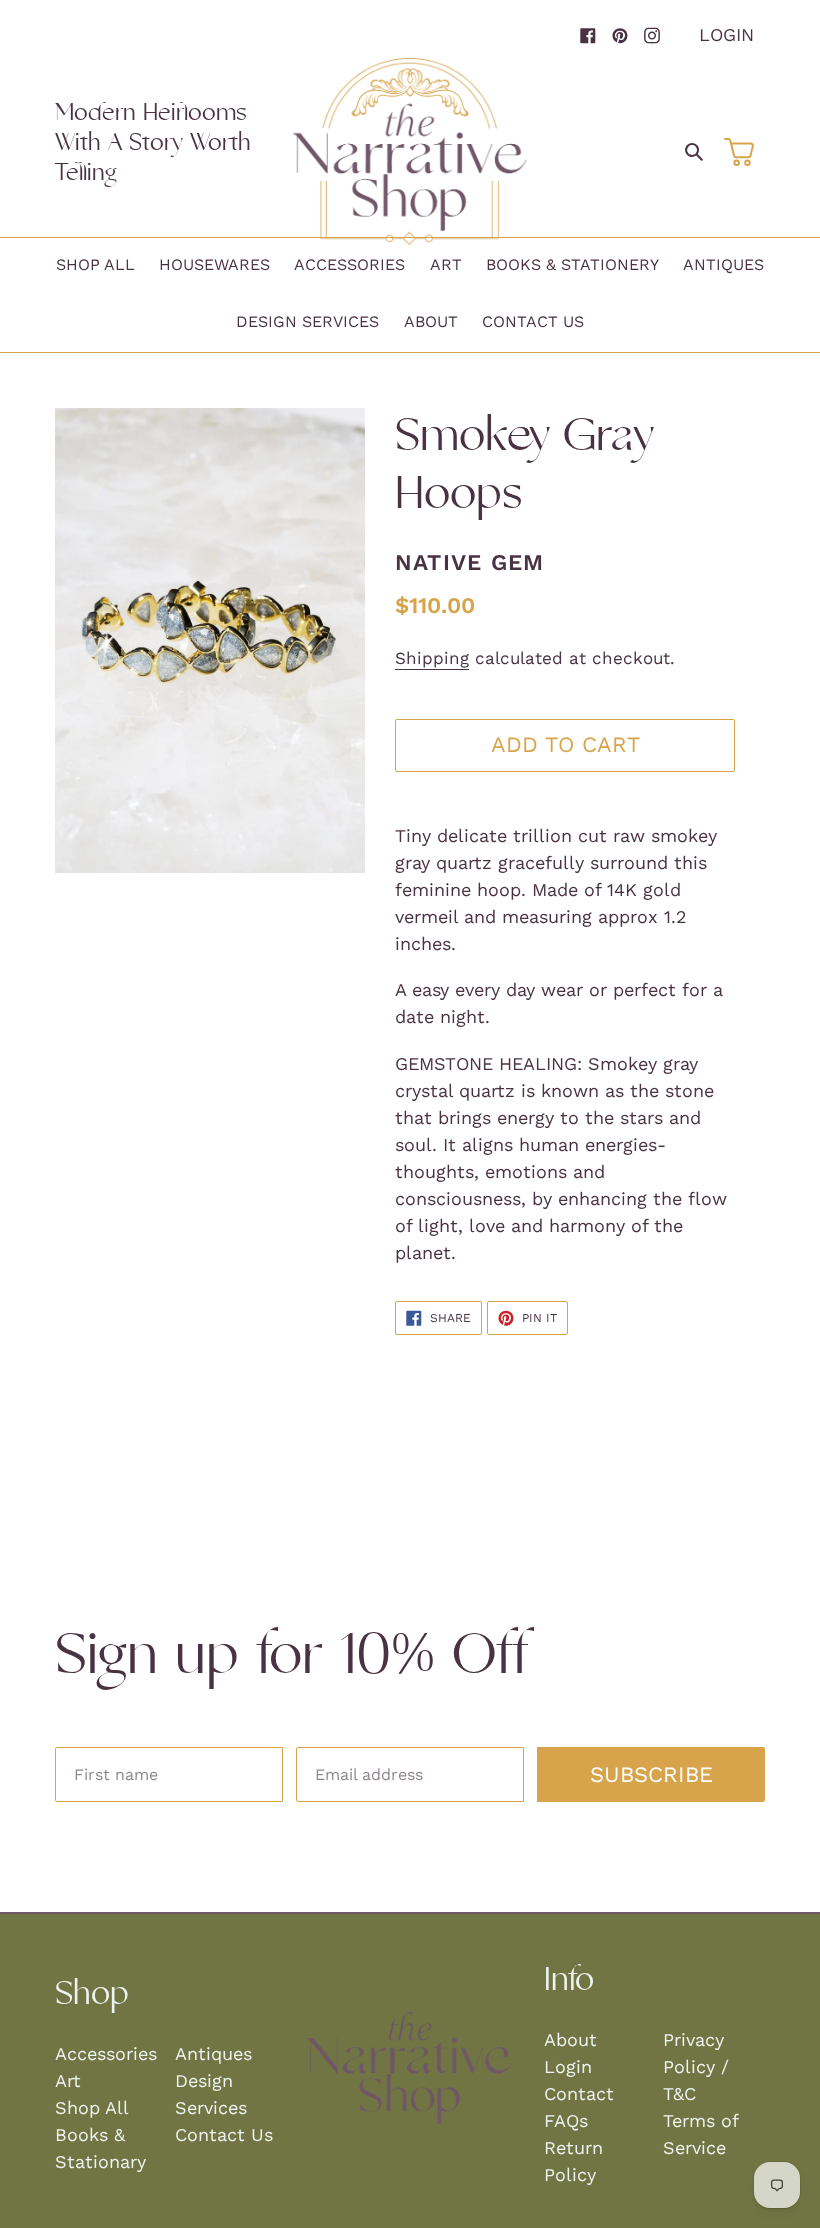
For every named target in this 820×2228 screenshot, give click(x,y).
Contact (579, 2093)
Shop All (92, 2107)
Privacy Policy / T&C (696, 2066)
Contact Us (224, 2134)
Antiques (213, 2053)
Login (726, 34)
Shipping (432, 658)
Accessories (106, 2053)
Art (68, 2080)
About (570, 2039)
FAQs (566, 2120)
